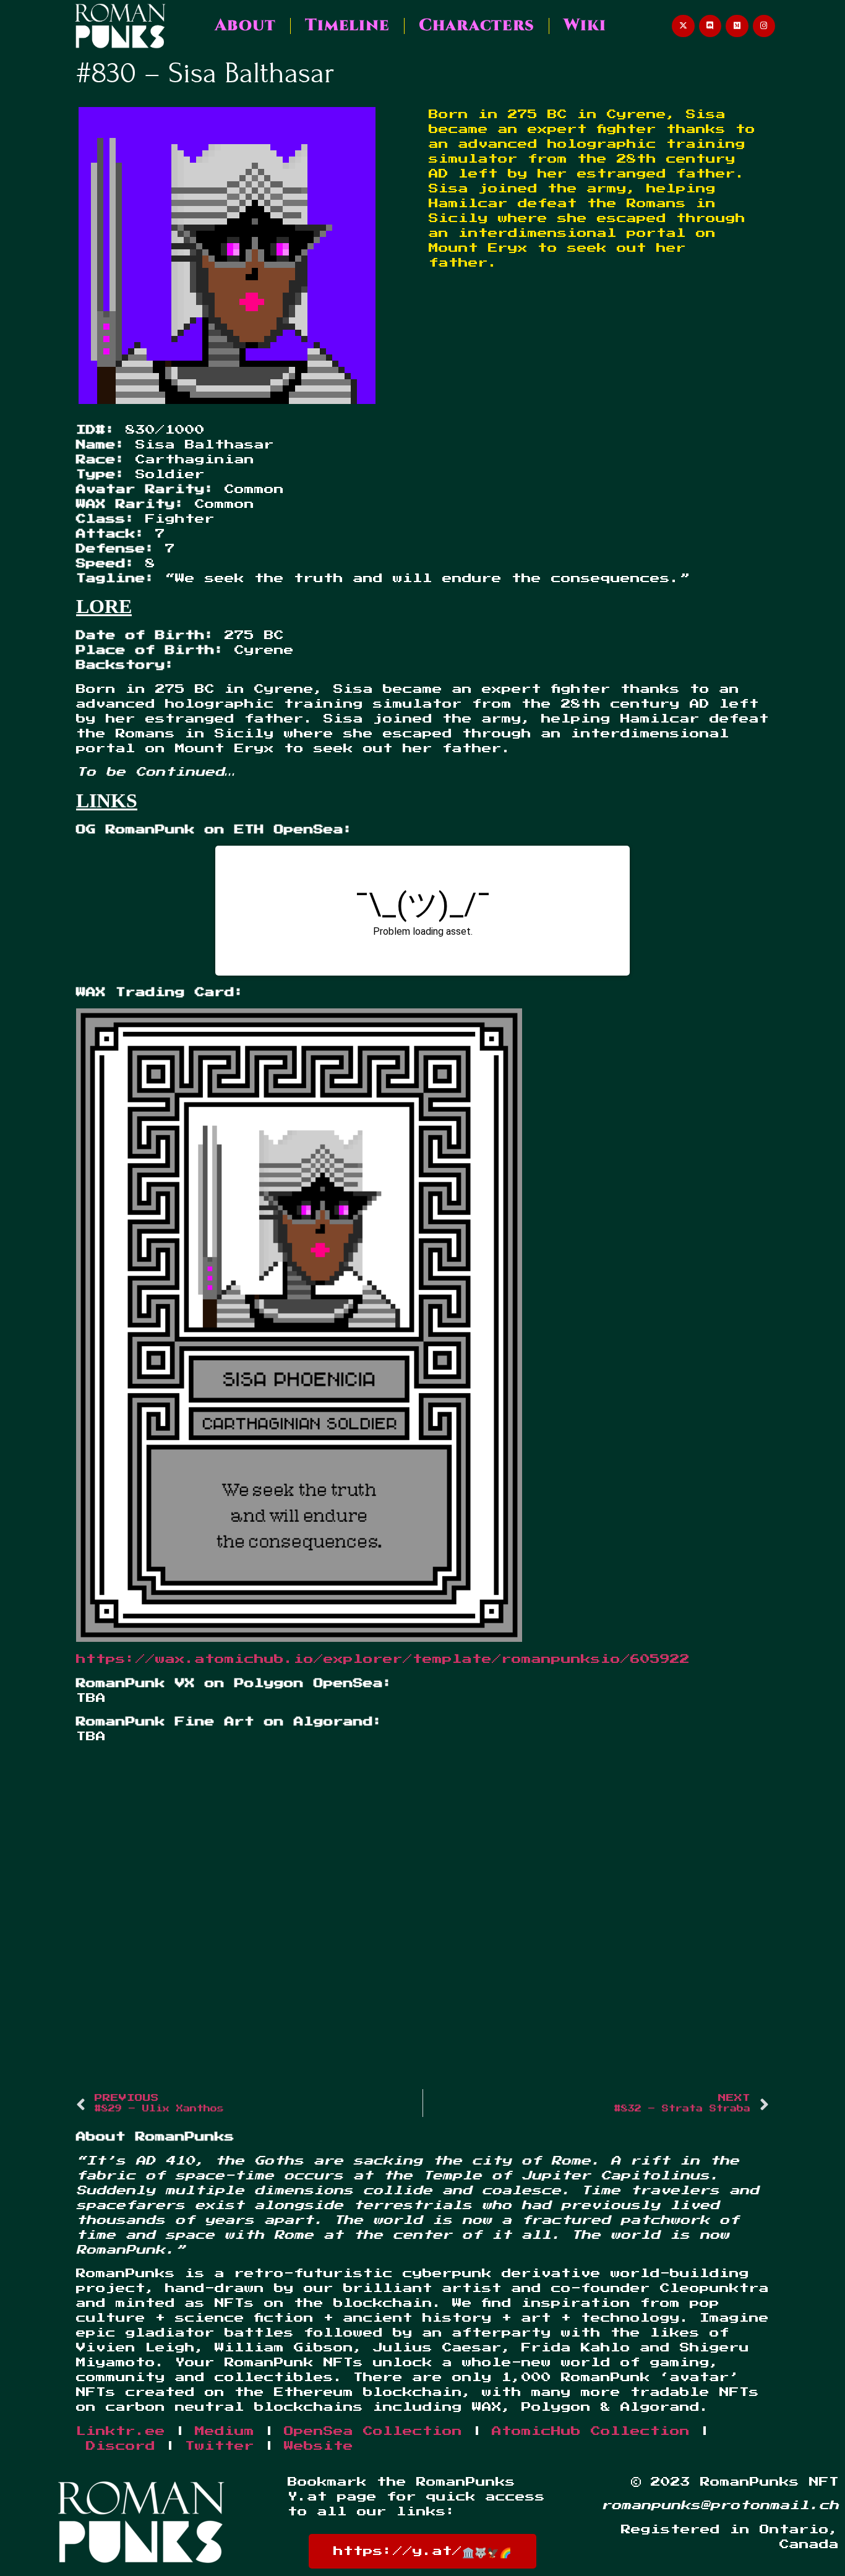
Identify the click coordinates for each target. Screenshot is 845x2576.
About (245, 25)
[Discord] (710, 26)
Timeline (347, 25)
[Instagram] (764, 26)
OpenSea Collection (373, 2431)
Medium (225, 2431)
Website (319, 2446)
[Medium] (737, 26)
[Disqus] (422, 1920)
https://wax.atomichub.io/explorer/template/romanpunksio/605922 (383, 1659)
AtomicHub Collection (591, 2431)
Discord (121, 2446)
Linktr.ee (121, 2431)
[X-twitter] (683, 26)
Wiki (585, 25)
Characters (477, 25)
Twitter (220, 2446)
